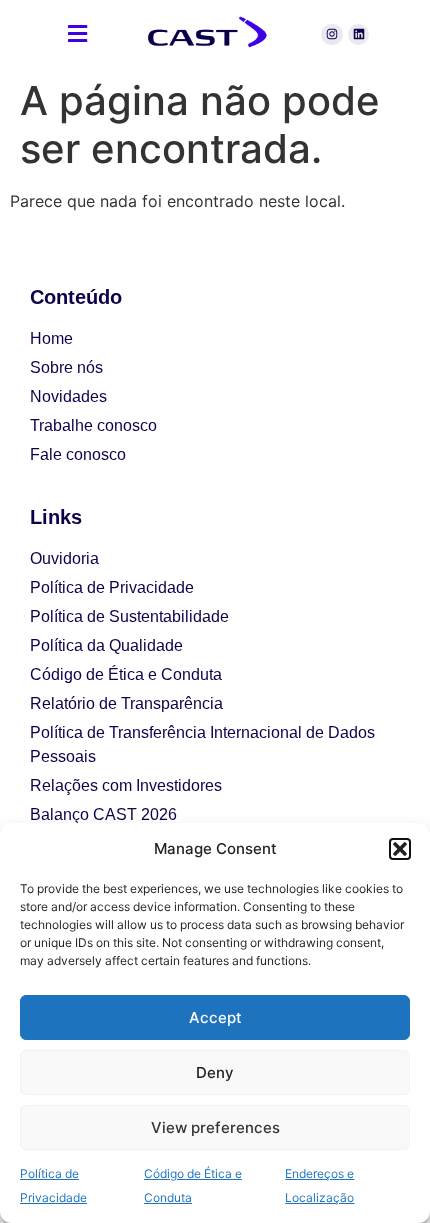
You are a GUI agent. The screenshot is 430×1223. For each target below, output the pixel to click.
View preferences (215, 1127)
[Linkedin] (359, 35)
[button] (400, 849)
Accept (215, 1017)
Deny (215, 1072)
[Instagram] (332, 35)
